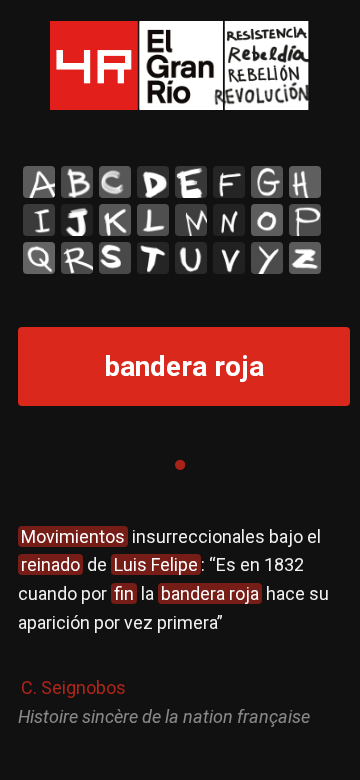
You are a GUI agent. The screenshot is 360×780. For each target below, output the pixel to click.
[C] (115, 182)
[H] (305, 182)
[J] (77, 220)
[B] (77, 182)
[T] (153, 258)
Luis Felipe (156, 564)
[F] (229, 182)
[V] (229, 258)
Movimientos (73, 536)
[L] (153, 220)
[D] (153, 182)
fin (124, 593)
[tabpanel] (180, 627)
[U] (191, 258)
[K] (115, 220)
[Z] (305, 258)
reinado (50, 564)
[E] (191, 182)
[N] (229, 220)
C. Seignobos (73, 687)
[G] (267, 182)
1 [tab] (180, 465)
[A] (39, 182)
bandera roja (210, 593)
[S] (115, 258)
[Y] (267, 258)
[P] (305, 220)
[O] (267, 220)
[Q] (39, 258)
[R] (77, 258)
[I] (39, 220)
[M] (191, 220)
